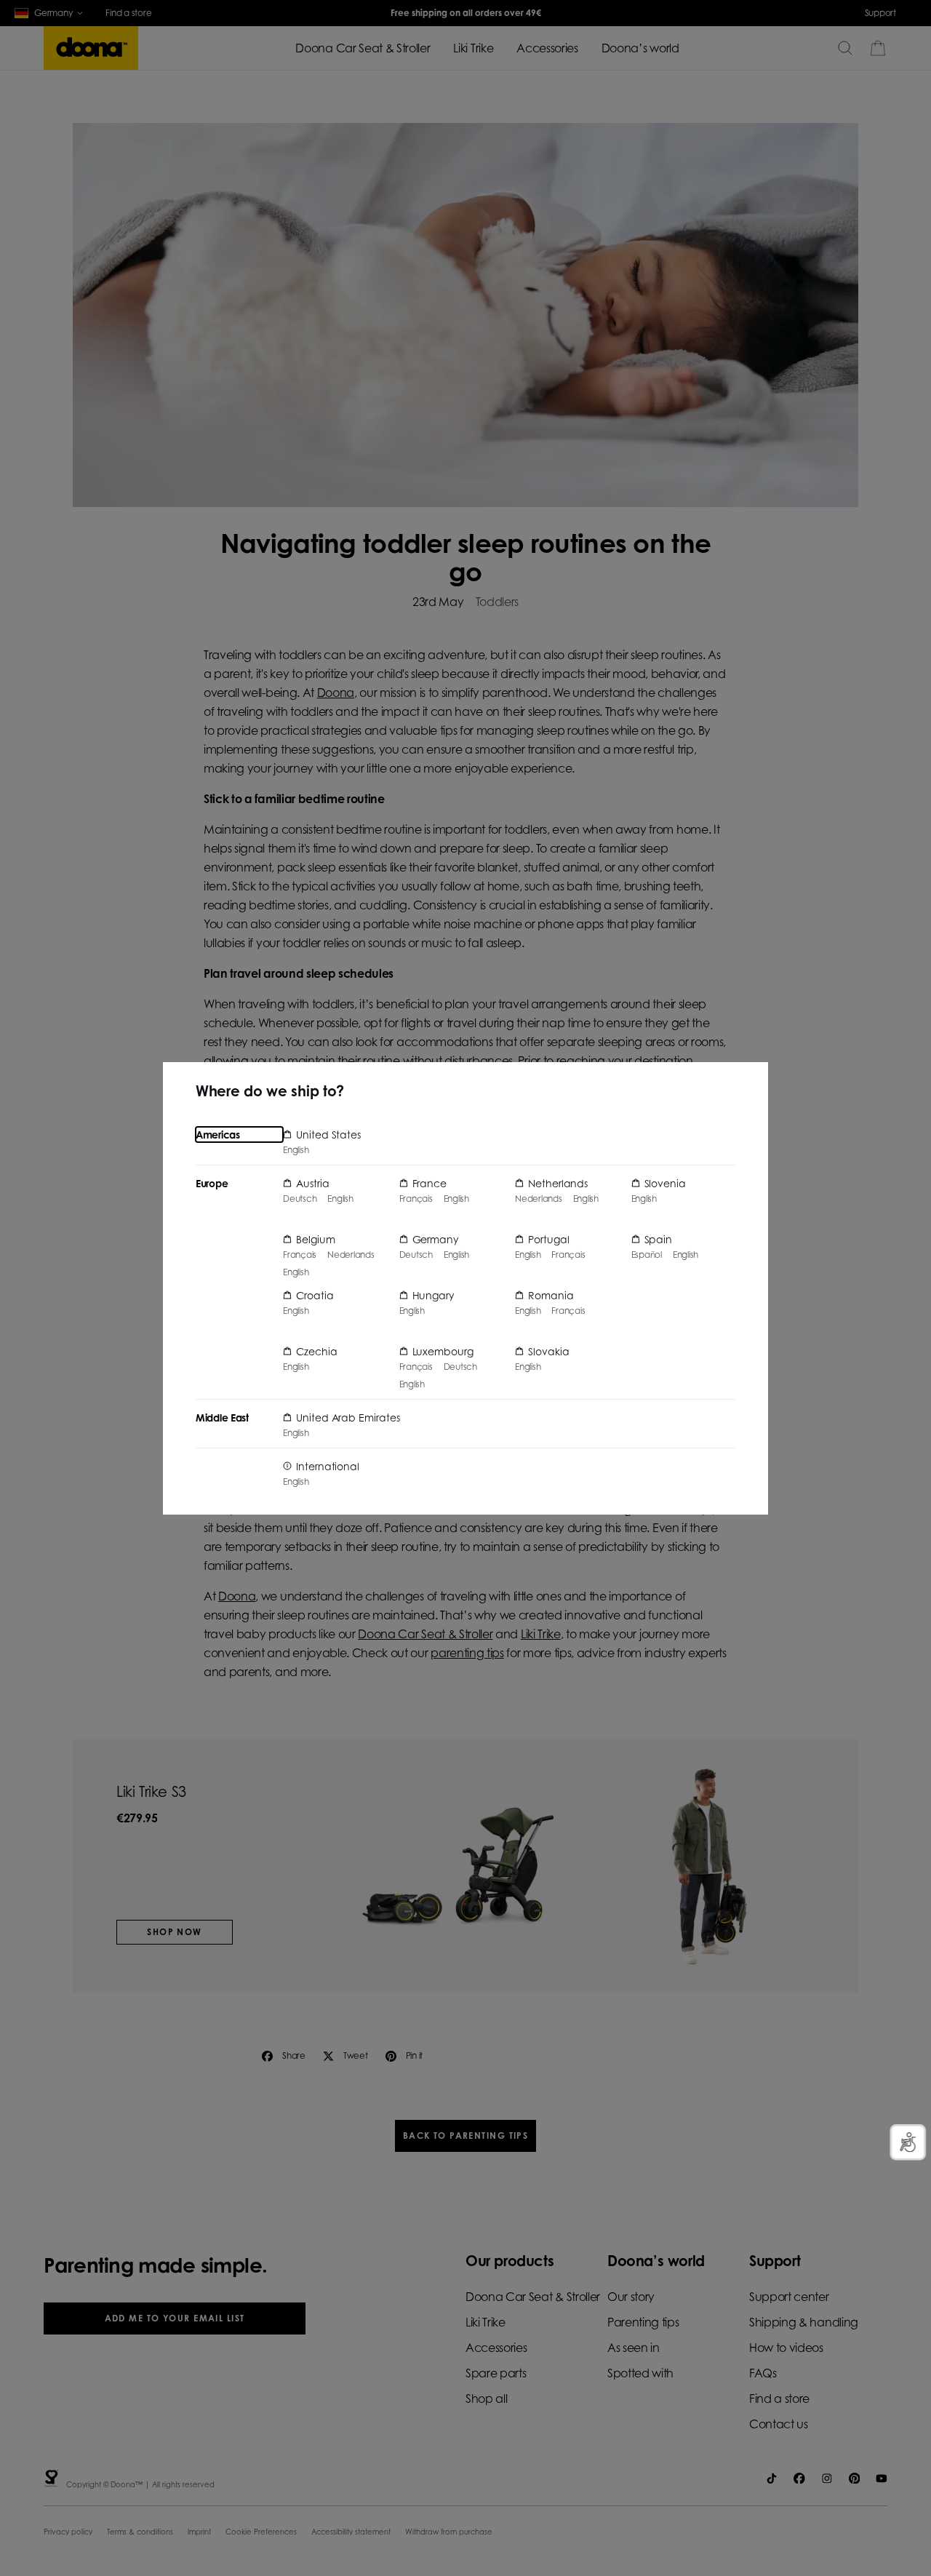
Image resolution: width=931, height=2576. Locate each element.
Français (300, 1255)
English (296, 1150)
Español (647, 1255)
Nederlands (351, 1255)
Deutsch (300, 1199)
